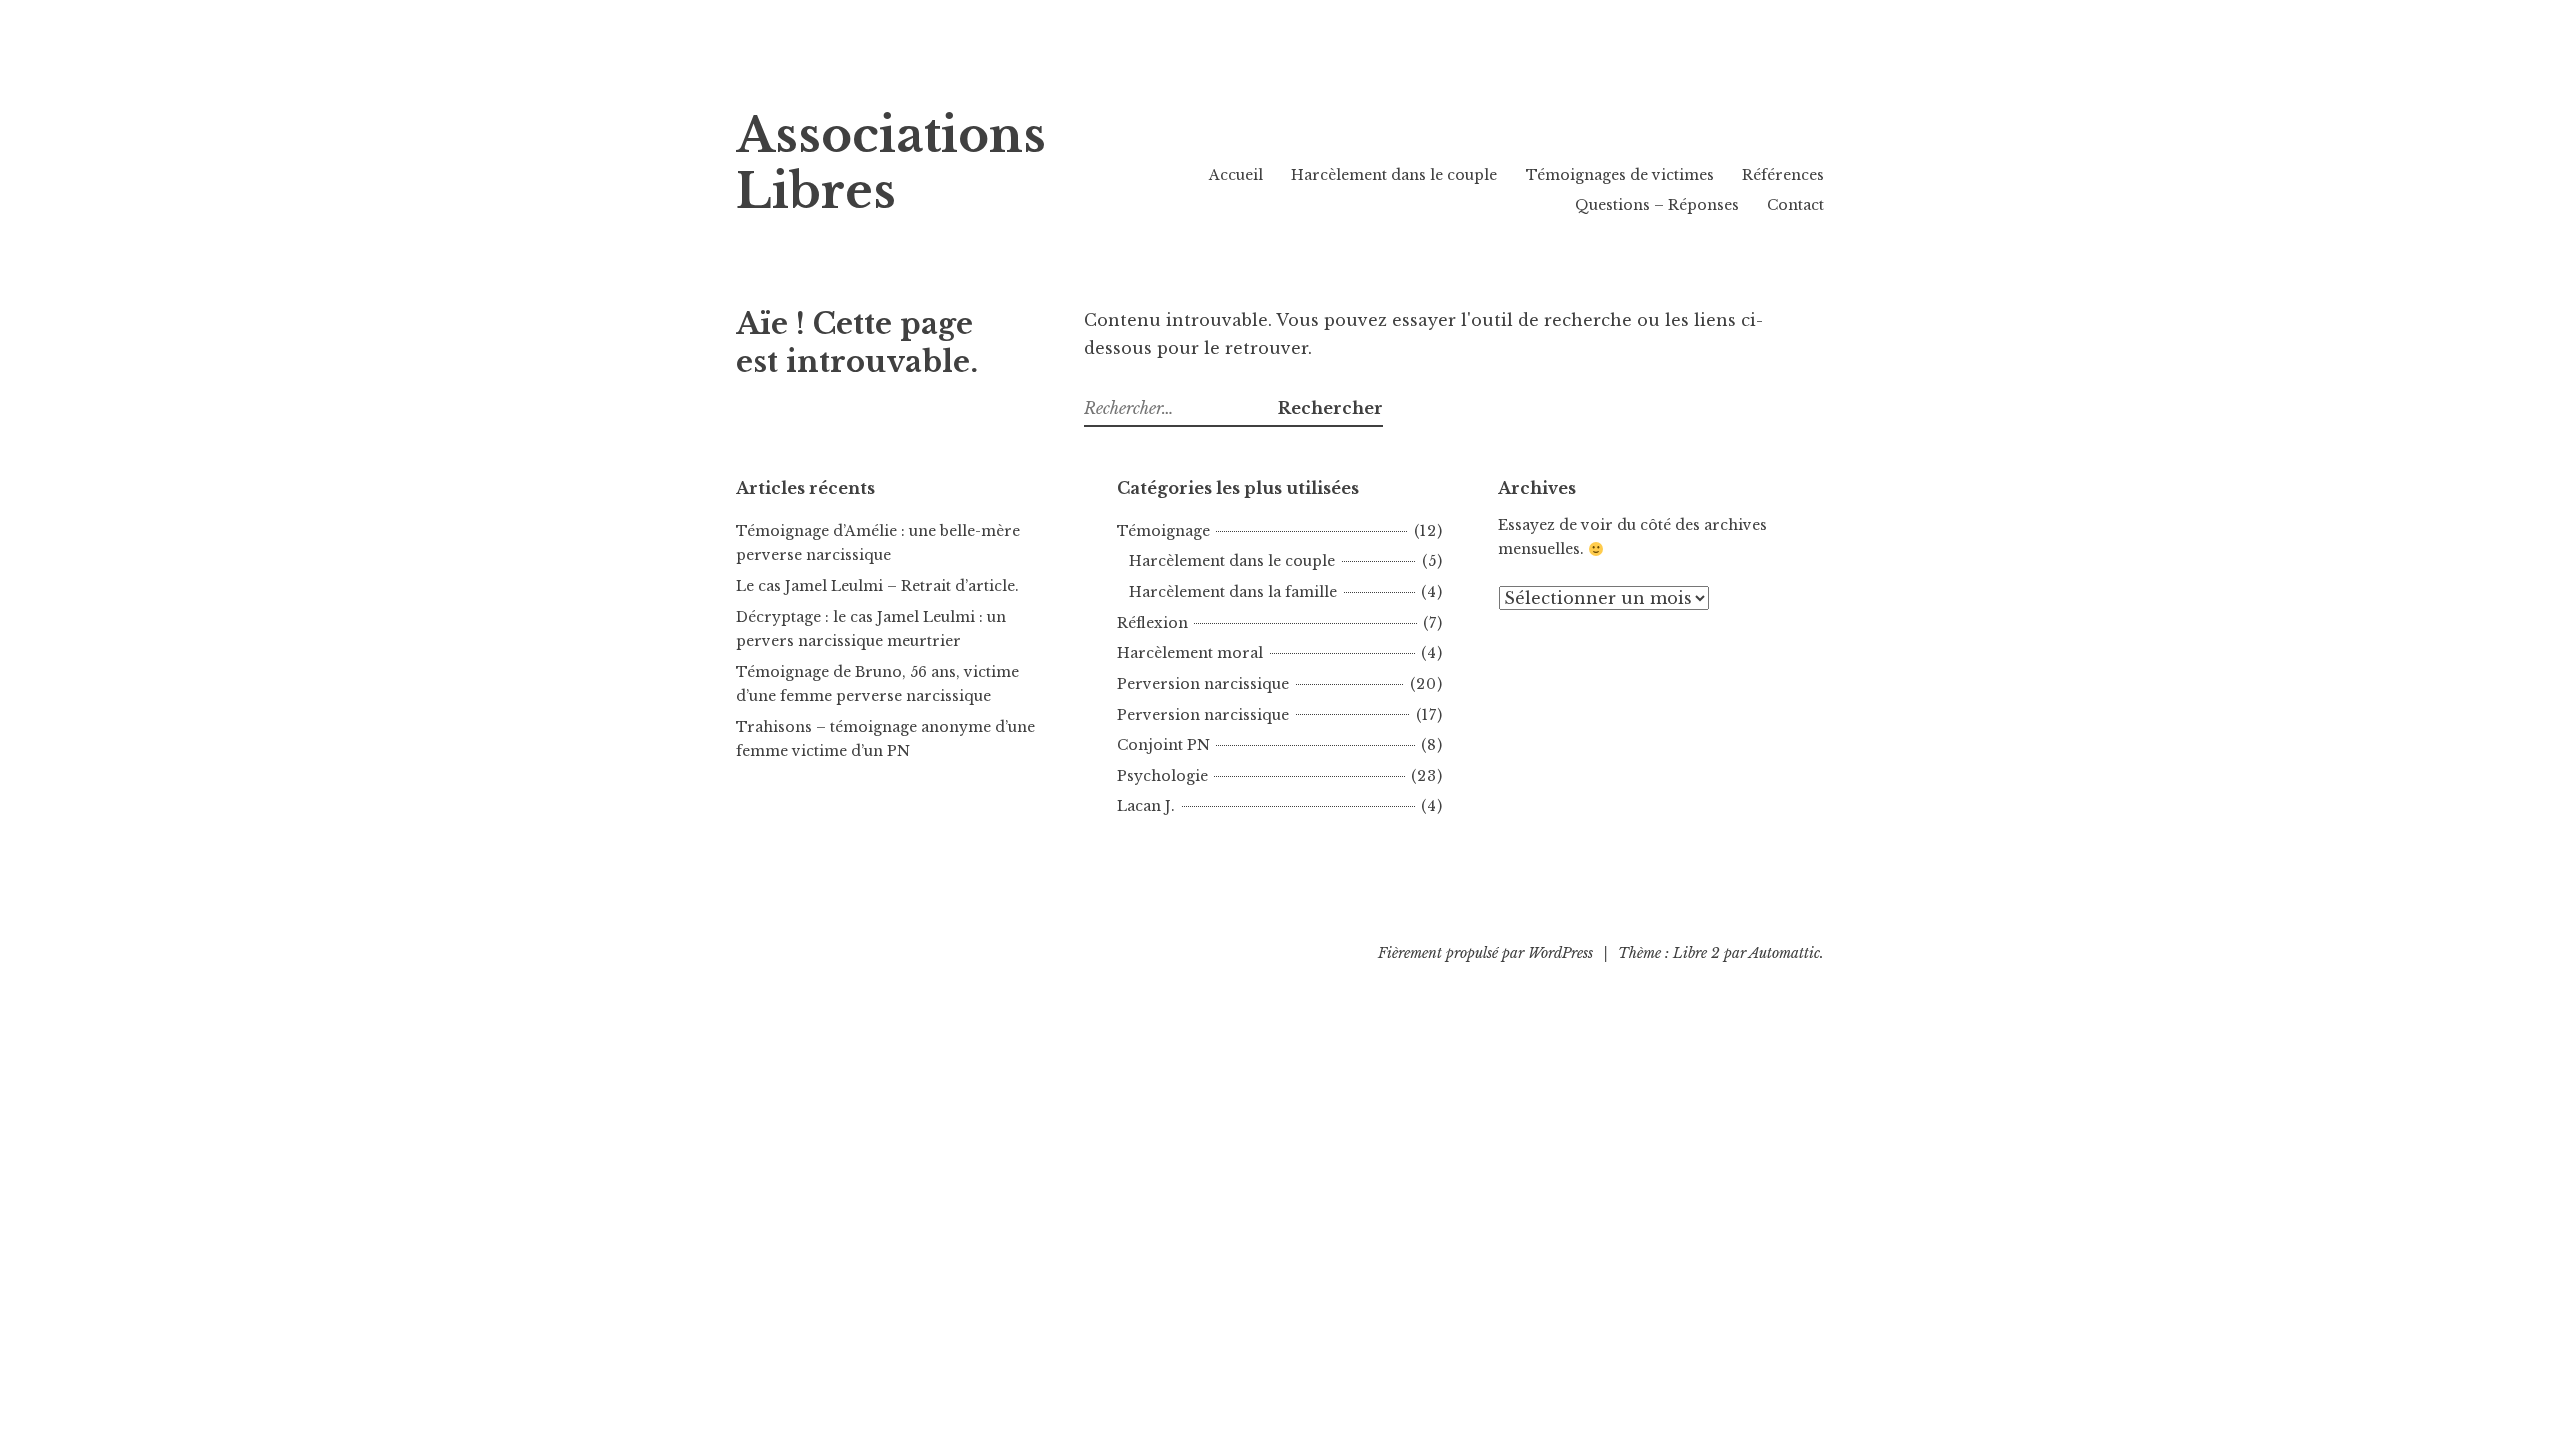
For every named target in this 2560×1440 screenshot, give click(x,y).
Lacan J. (1146, 806)
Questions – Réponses (1657, 205)
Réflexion (1152, 623)
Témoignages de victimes (1620, 175)
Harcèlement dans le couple (1394, 175)
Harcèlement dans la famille (1233, 592)
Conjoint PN (1163, 745)
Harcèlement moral (1190, 653)
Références (1783, 175)
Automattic (1784, 953)
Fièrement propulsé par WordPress (1485, 953)
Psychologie (1162, 776)
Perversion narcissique (1203, 684)
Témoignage (1163, 531)
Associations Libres (891, 163)
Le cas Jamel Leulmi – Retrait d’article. (877, 586)
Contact (1795, 205)
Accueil (1236, 175)
